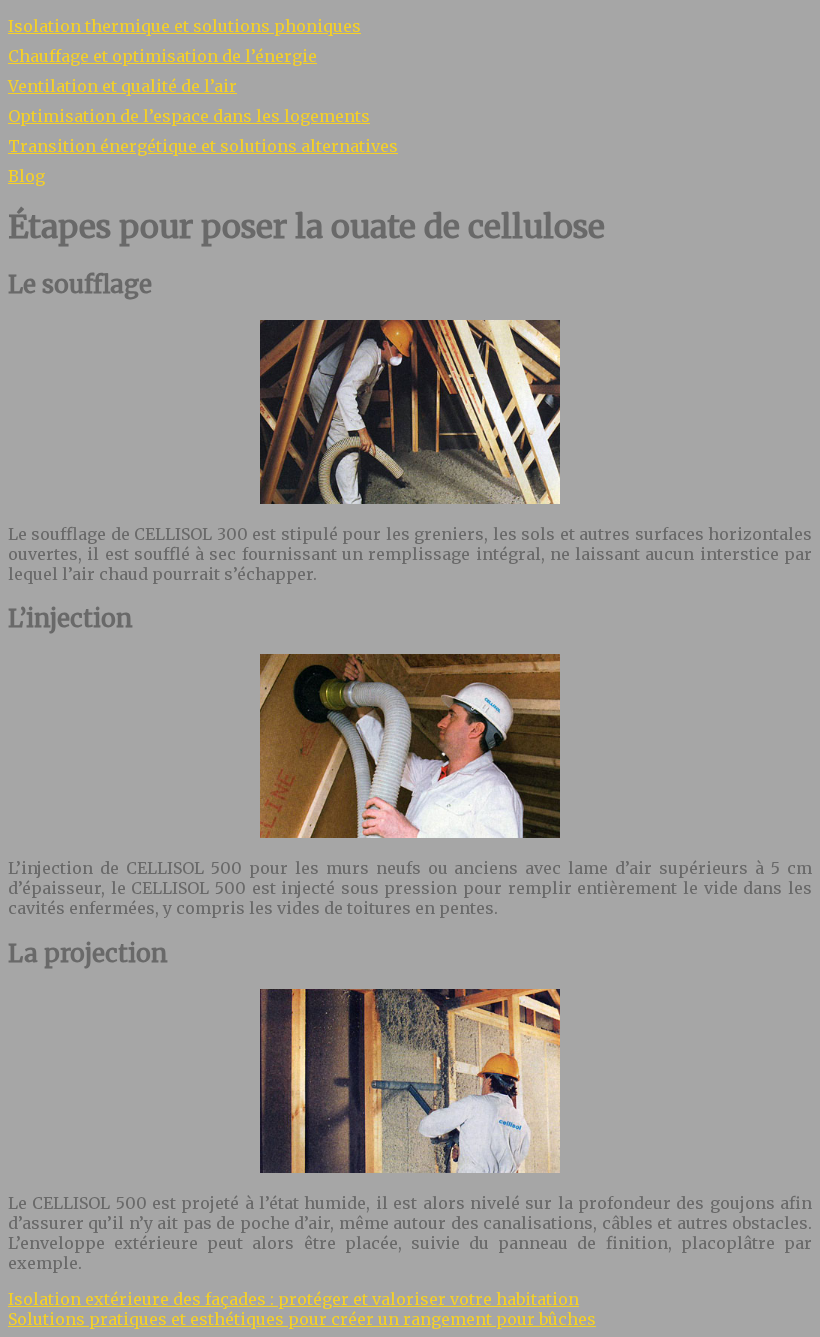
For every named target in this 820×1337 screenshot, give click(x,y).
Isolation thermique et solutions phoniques (184, 26)
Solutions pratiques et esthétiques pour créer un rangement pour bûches (302, 1319)
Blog (26, 176)
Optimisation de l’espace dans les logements (189, 116)
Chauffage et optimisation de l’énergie (162, 56)
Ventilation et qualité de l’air (122, 86)
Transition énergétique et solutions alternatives (203, 146)
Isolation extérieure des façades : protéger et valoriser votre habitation (293, 1299)
